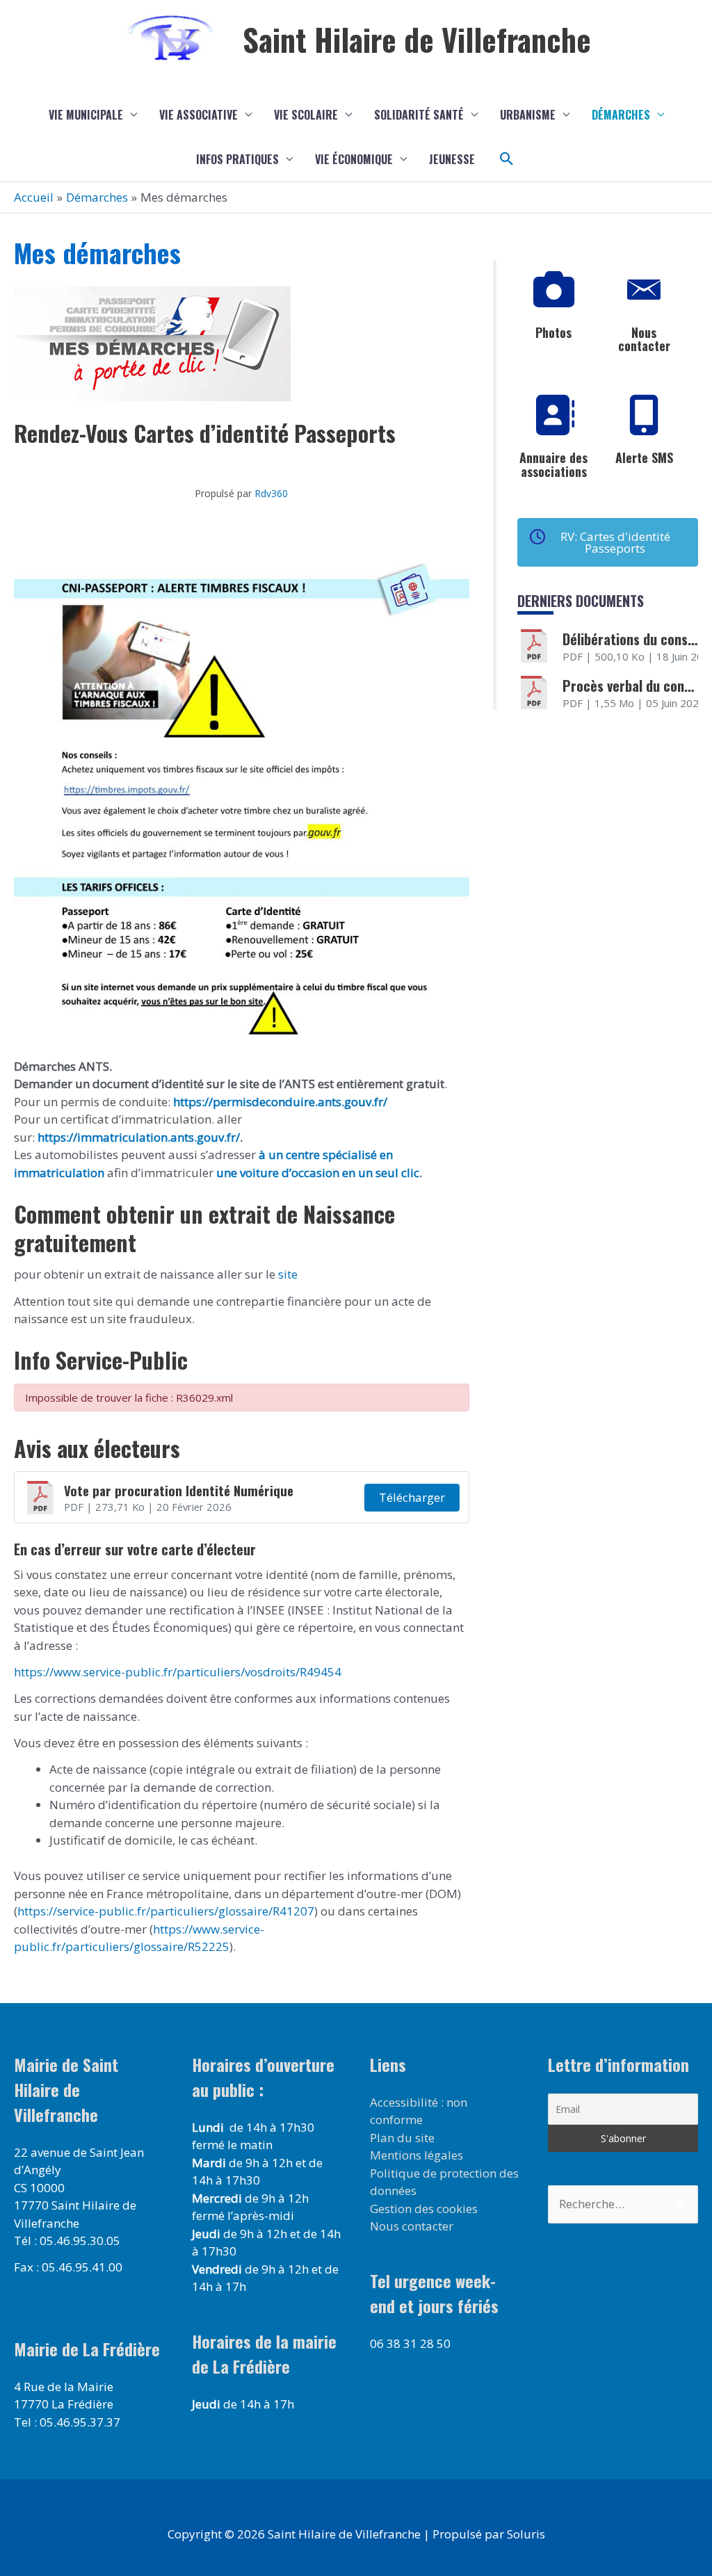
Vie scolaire (306, 115)
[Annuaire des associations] (553, 415)
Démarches (621, 115)
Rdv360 (271, 493)
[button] (507, 159)
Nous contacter (644, 339)
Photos (553, 332)
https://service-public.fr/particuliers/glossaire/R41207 (166, 1911)
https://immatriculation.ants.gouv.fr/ (139, 1137)
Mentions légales (416, 2155)
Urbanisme (528, 115)
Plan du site (402, 2138)
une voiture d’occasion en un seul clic (318, 1173)
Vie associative (199, 115)
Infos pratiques (237, 159)
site (286, 1274)
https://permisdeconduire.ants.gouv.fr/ (280, 1102)
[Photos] (553, 290)
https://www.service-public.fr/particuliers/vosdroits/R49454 (178, 1672)
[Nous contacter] (644, 290)
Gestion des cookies (424, 2209)
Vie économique (354, 159)
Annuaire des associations (553, 464)
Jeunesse (452, 159)
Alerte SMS (644, 457)
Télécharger (412, 1497)
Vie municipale (86, 115)
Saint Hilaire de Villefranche (417, 39)
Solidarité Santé (419, 115)
